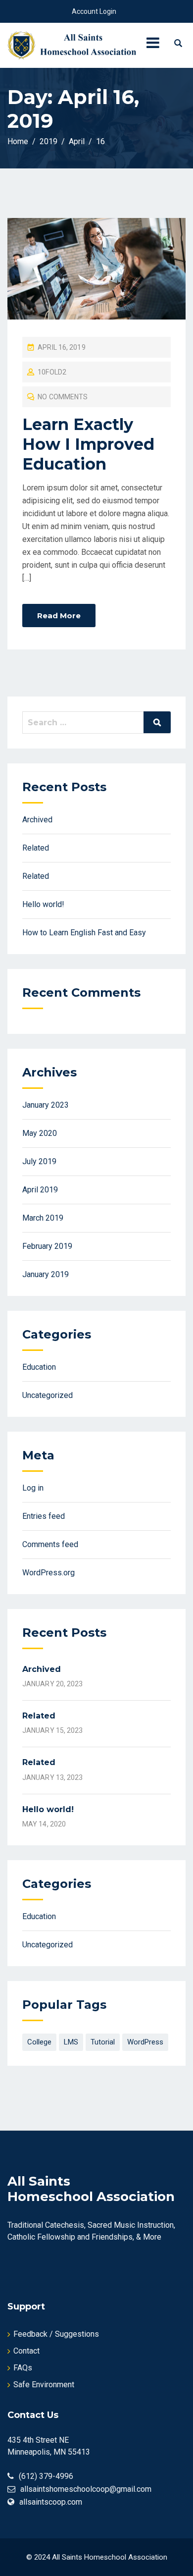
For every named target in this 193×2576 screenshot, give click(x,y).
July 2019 (39, 1161)
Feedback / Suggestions (56, 2334)
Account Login (94, 11)
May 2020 (40, 1133)
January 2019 (46, 1274)
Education (39, 1367)
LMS (71, 2042)
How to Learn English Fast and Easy (84, 933)
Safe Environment (44, 2385)
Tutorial (103, 2042)
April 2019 (40, 1190)
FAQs (23, 2368)
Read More (59, 616)
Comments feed (50, 1544)
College (39, 2042)
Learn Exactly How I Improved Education (88, 444)
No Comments (63, 397)
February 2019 (47, 1246)
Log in (33, 1488)
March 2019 (43, 1218)
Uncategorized (48, 1395)
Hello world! (43, 904)
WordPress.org (48, 1573)
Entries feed (44, 1516)
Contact (26, 2351)
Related (36, 848)
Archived (37, 820)
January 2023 (46, 1105)
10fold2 (52, 372)
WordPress (145, 2042)
